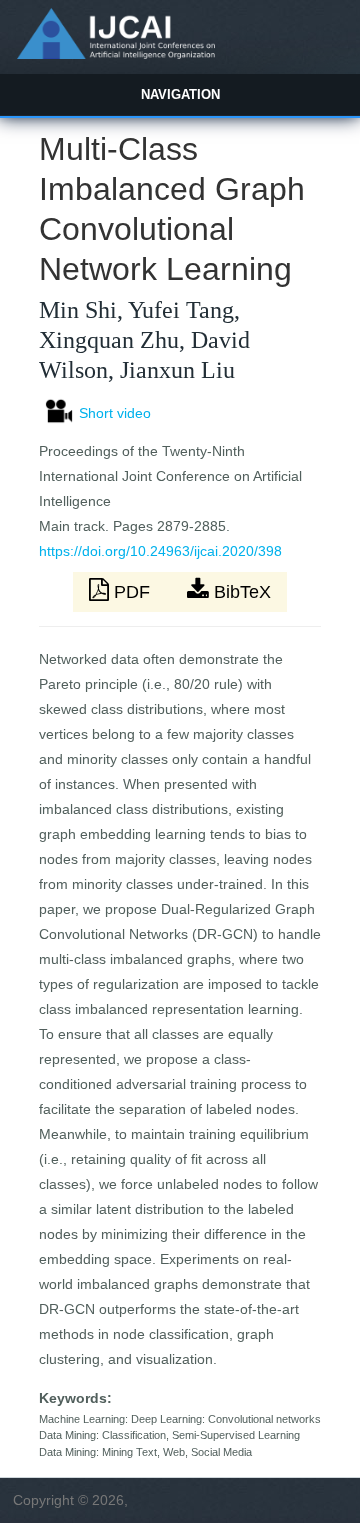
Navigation (180, 94)
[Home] (115, 54)
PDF (132, 592)
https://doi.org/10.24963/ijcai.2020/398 (160, 551)
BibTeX (240, 592)
